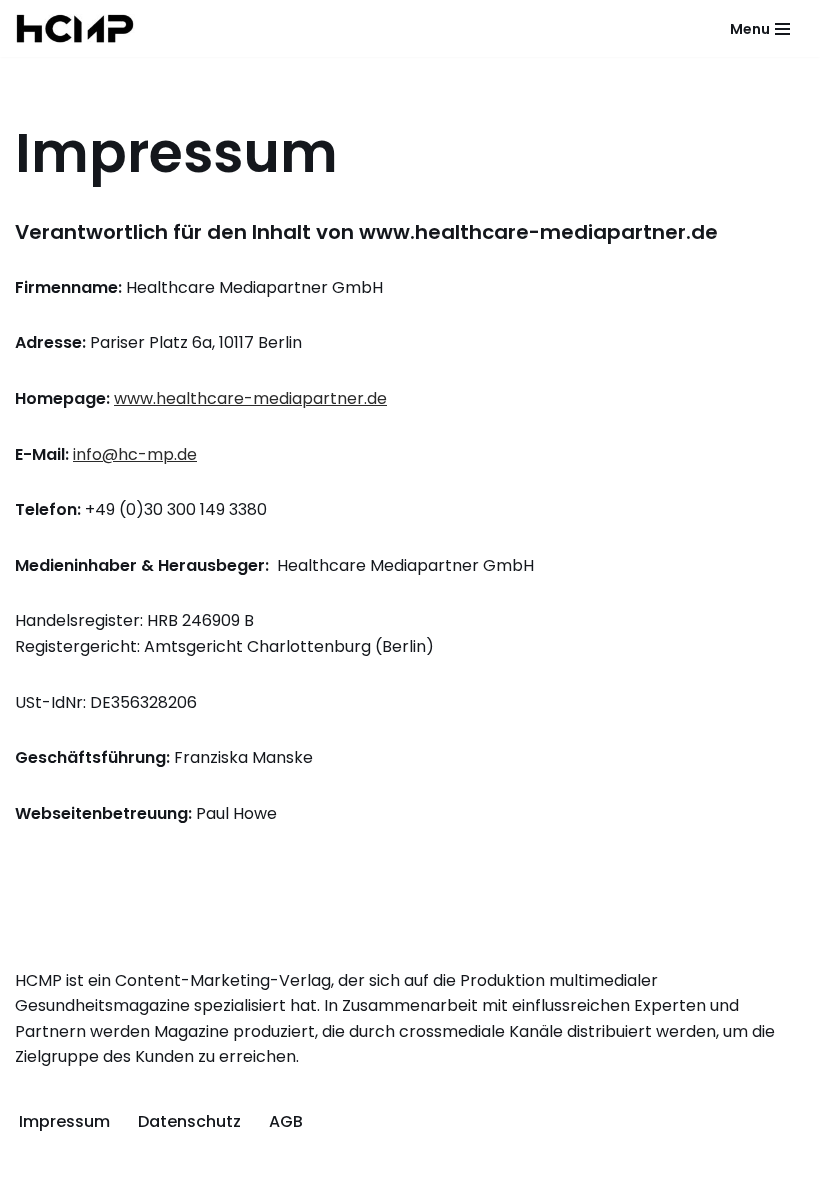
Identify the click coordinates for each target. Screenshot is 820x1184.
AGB (286, 1121)
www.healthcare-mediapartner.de (250, 398)
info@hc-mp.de (135, 454)
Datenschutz (189, 1121)
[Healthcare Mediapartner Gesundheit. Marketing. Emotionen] (75, 28)
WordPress (500, 1163)
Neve (298, 1163)
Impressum (64, 1121)
